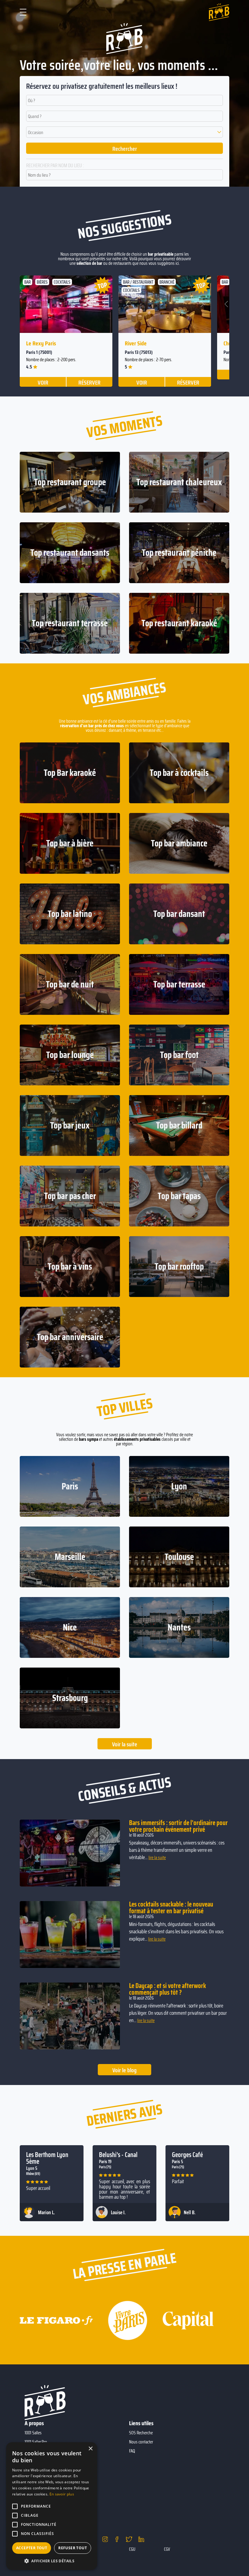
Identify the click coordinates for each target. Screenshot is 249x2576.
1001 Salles (33, 2433)
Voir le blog (124, 2070)
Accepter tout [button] (32, 2548)
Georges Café (187, 2155)
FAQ (132, 2451)
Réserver (89, 382)
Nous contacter (141, 2442)
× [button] (90, 2449)
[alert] (52, 2506)
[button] (124, 132)
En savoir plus (62, 2494)
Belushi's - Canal (118, 2155)
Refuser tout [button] (73, 2548)
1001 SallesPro (36, 2442)
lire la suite (157, 1858)
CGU (132, 2549)
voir (43, 382)
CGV (167, 2549)
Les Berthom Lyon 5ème (47, 2158)
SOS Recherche (141, 2433)
